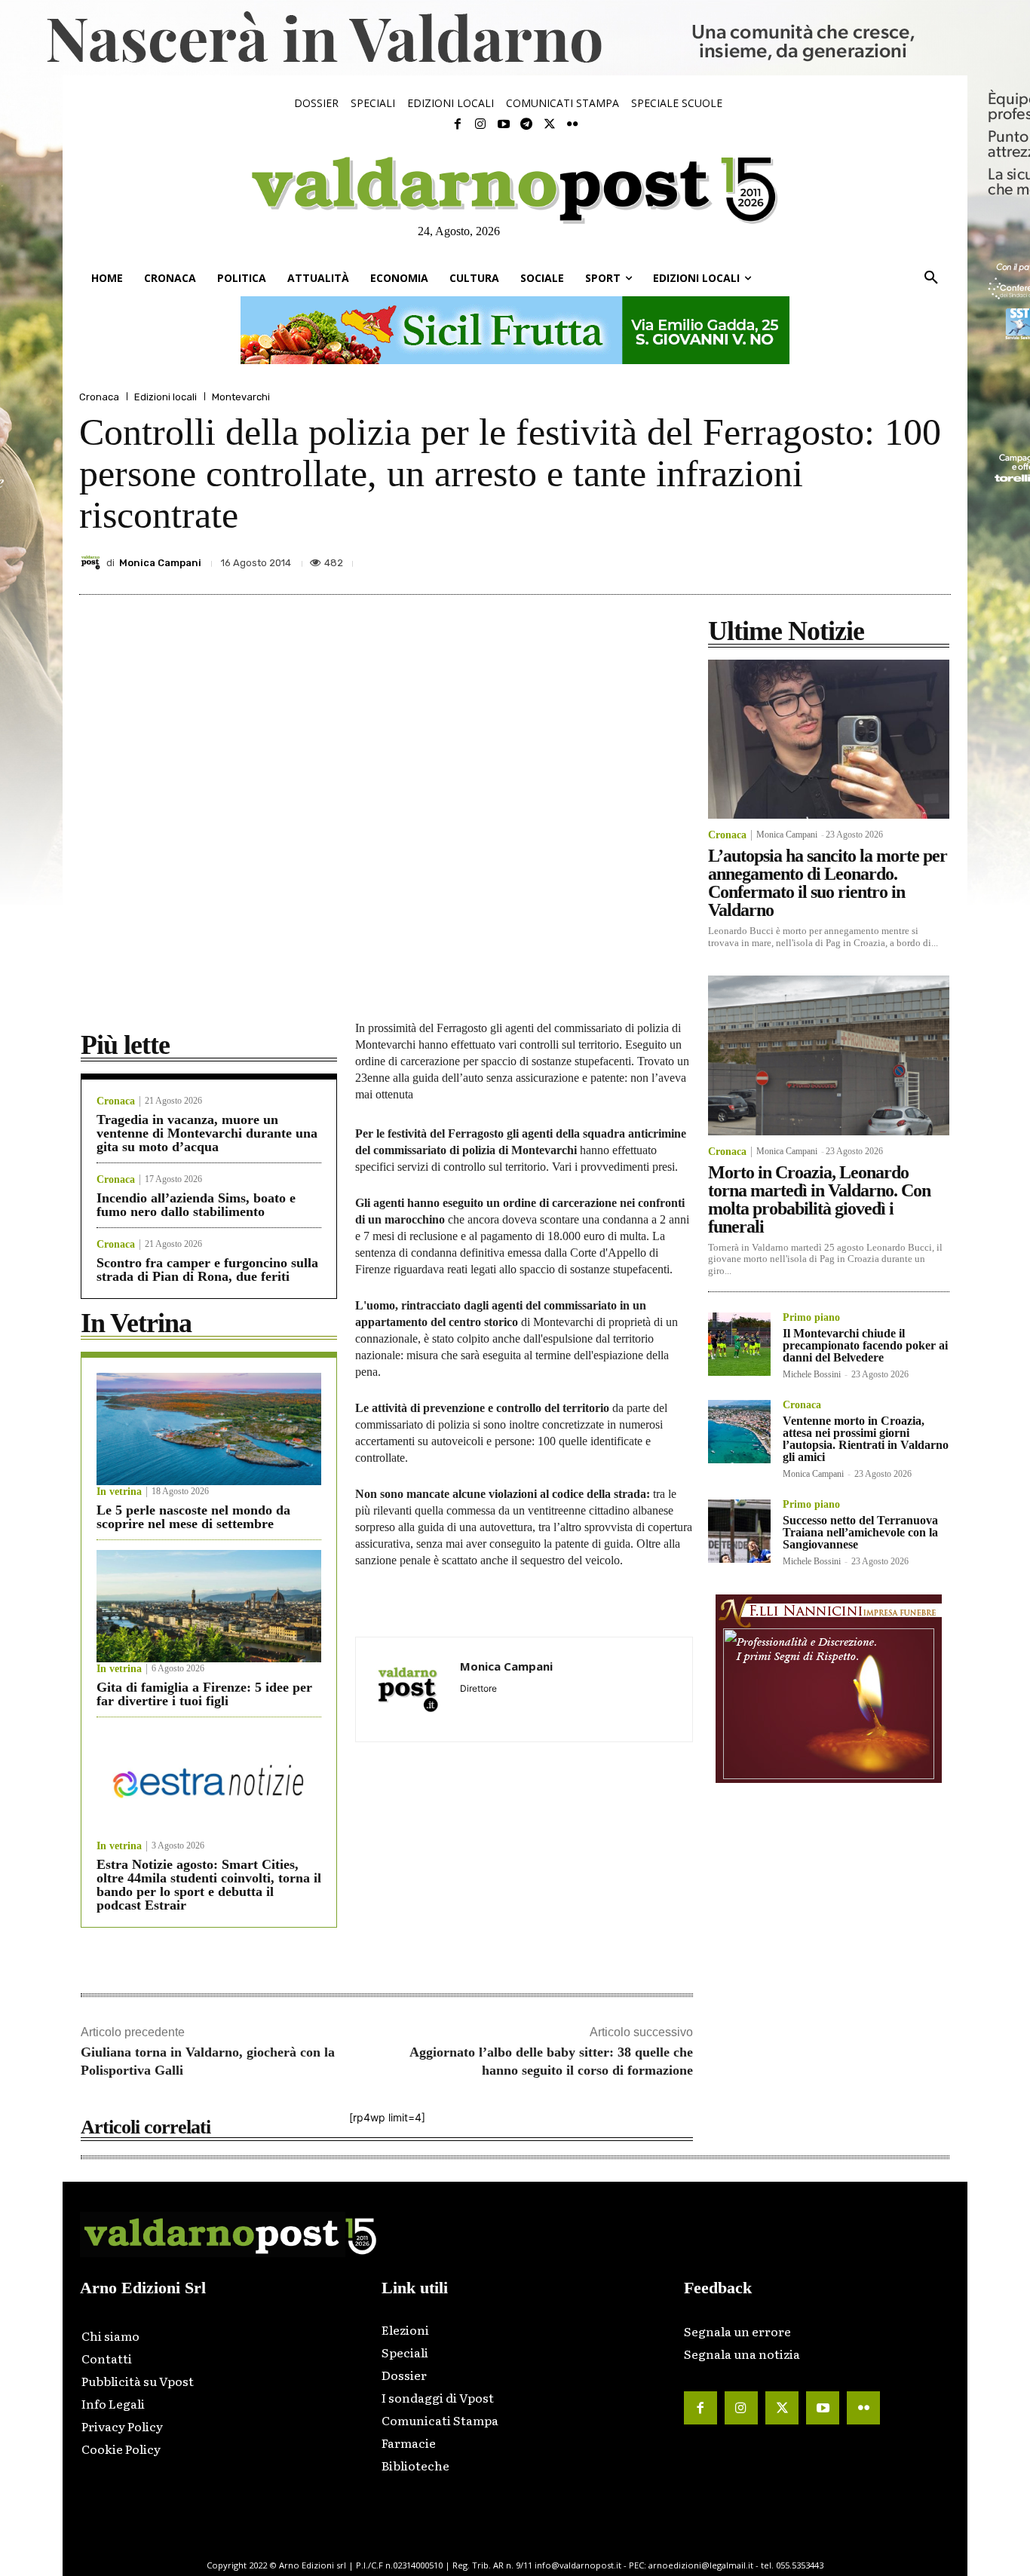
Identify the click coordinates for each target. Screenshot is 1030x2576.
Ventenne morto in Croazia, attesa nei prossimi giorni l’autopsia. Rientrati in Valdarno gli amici (866, 1439)
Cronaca (99, 397)
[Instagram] (480, 124)
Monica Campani (160, 563)
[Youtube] (504, 124)
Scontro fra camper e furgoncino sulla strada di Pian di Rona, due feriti (207, 1270)
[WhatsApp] (900, 559)
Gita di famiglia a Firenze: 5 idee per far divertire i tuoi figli (204, 1694)
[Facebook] (458, 124)
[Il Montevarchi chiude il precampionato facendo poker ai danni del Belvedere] (739, 1344)
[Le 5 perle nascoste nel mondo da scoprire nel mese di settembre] (209, 1429)
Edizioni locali (166, 397)
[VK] (865, 559)
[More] (935, 559)
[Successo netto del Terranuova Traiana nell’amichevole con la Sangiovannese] (739, 1531)
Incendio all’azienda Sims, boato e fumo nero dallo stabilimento (196, 1205)
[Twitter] (549, 124)
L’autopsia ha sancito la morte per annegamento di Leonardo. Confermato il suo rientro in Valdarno (828, 883)
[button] (931, 278)
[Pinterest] (830, 559)
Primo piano (811, 1318)
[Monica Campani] (93, 562)
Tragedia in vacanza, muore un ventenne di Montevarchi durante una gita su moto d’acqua (207, 1133)
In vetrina (119, 1492)
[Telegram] (526, 124)
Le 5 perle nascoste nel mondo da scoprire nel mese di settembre (193, 1517)
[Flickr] (572, 124)
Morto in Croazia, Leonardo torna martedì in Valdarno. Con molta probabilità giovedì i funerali (819, 1199)
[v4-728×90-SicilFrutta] (515, 330)
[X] (795, 559)
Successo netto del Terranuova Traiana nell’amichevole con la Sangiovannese (860, 1532)
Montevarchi (241, 397)
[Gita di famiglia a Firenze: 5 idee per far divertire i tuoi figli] (209, 1606)
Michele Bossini (812, 1374)
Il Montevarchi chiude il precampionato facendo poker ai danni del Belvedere (865, 1345)
